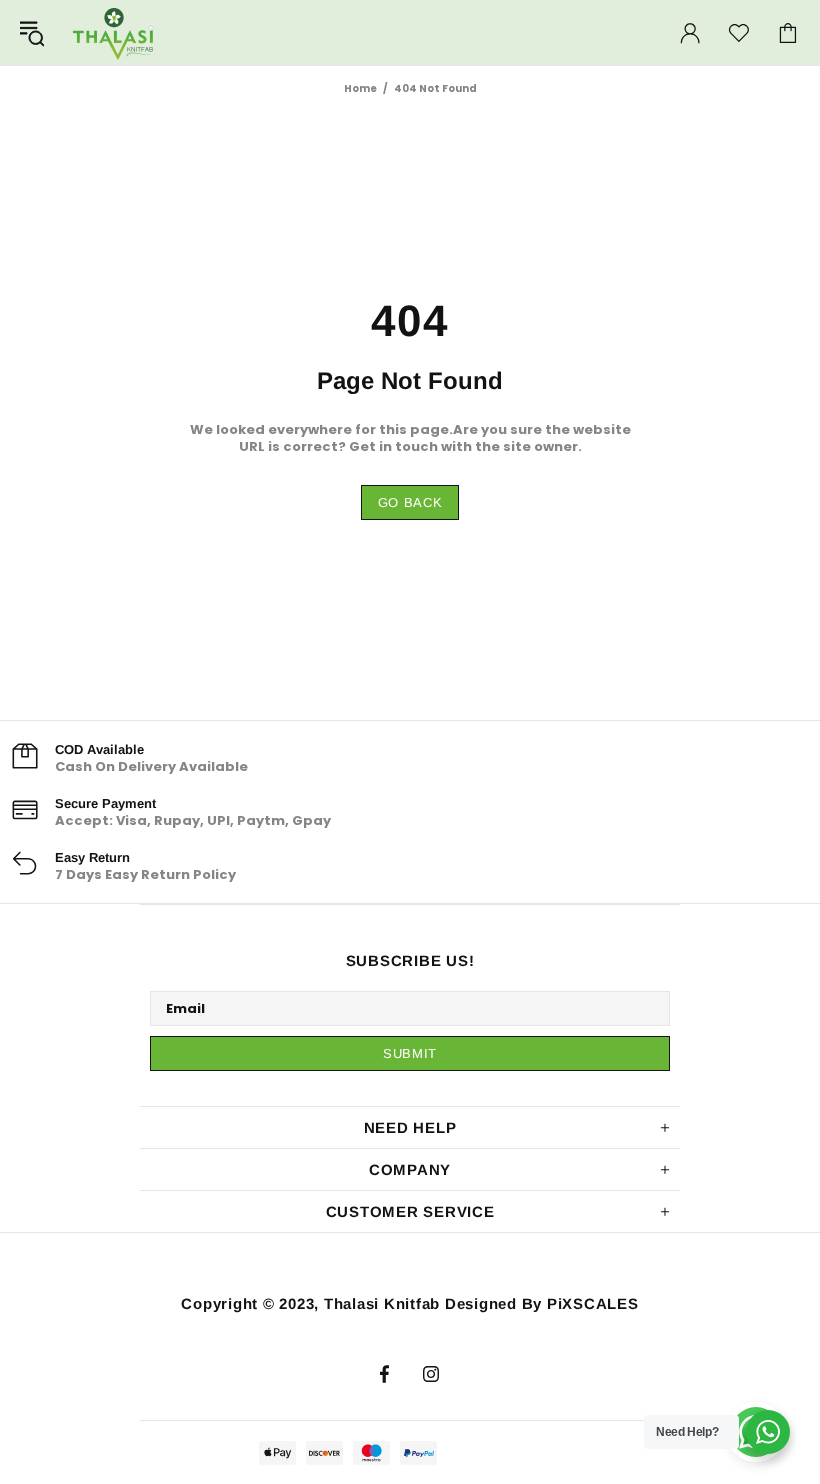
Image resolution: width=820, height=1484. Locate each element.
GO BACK (410, 502)
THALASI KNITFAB (114, 32)
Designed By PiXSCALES (542, 1303)
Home (360, 88)
